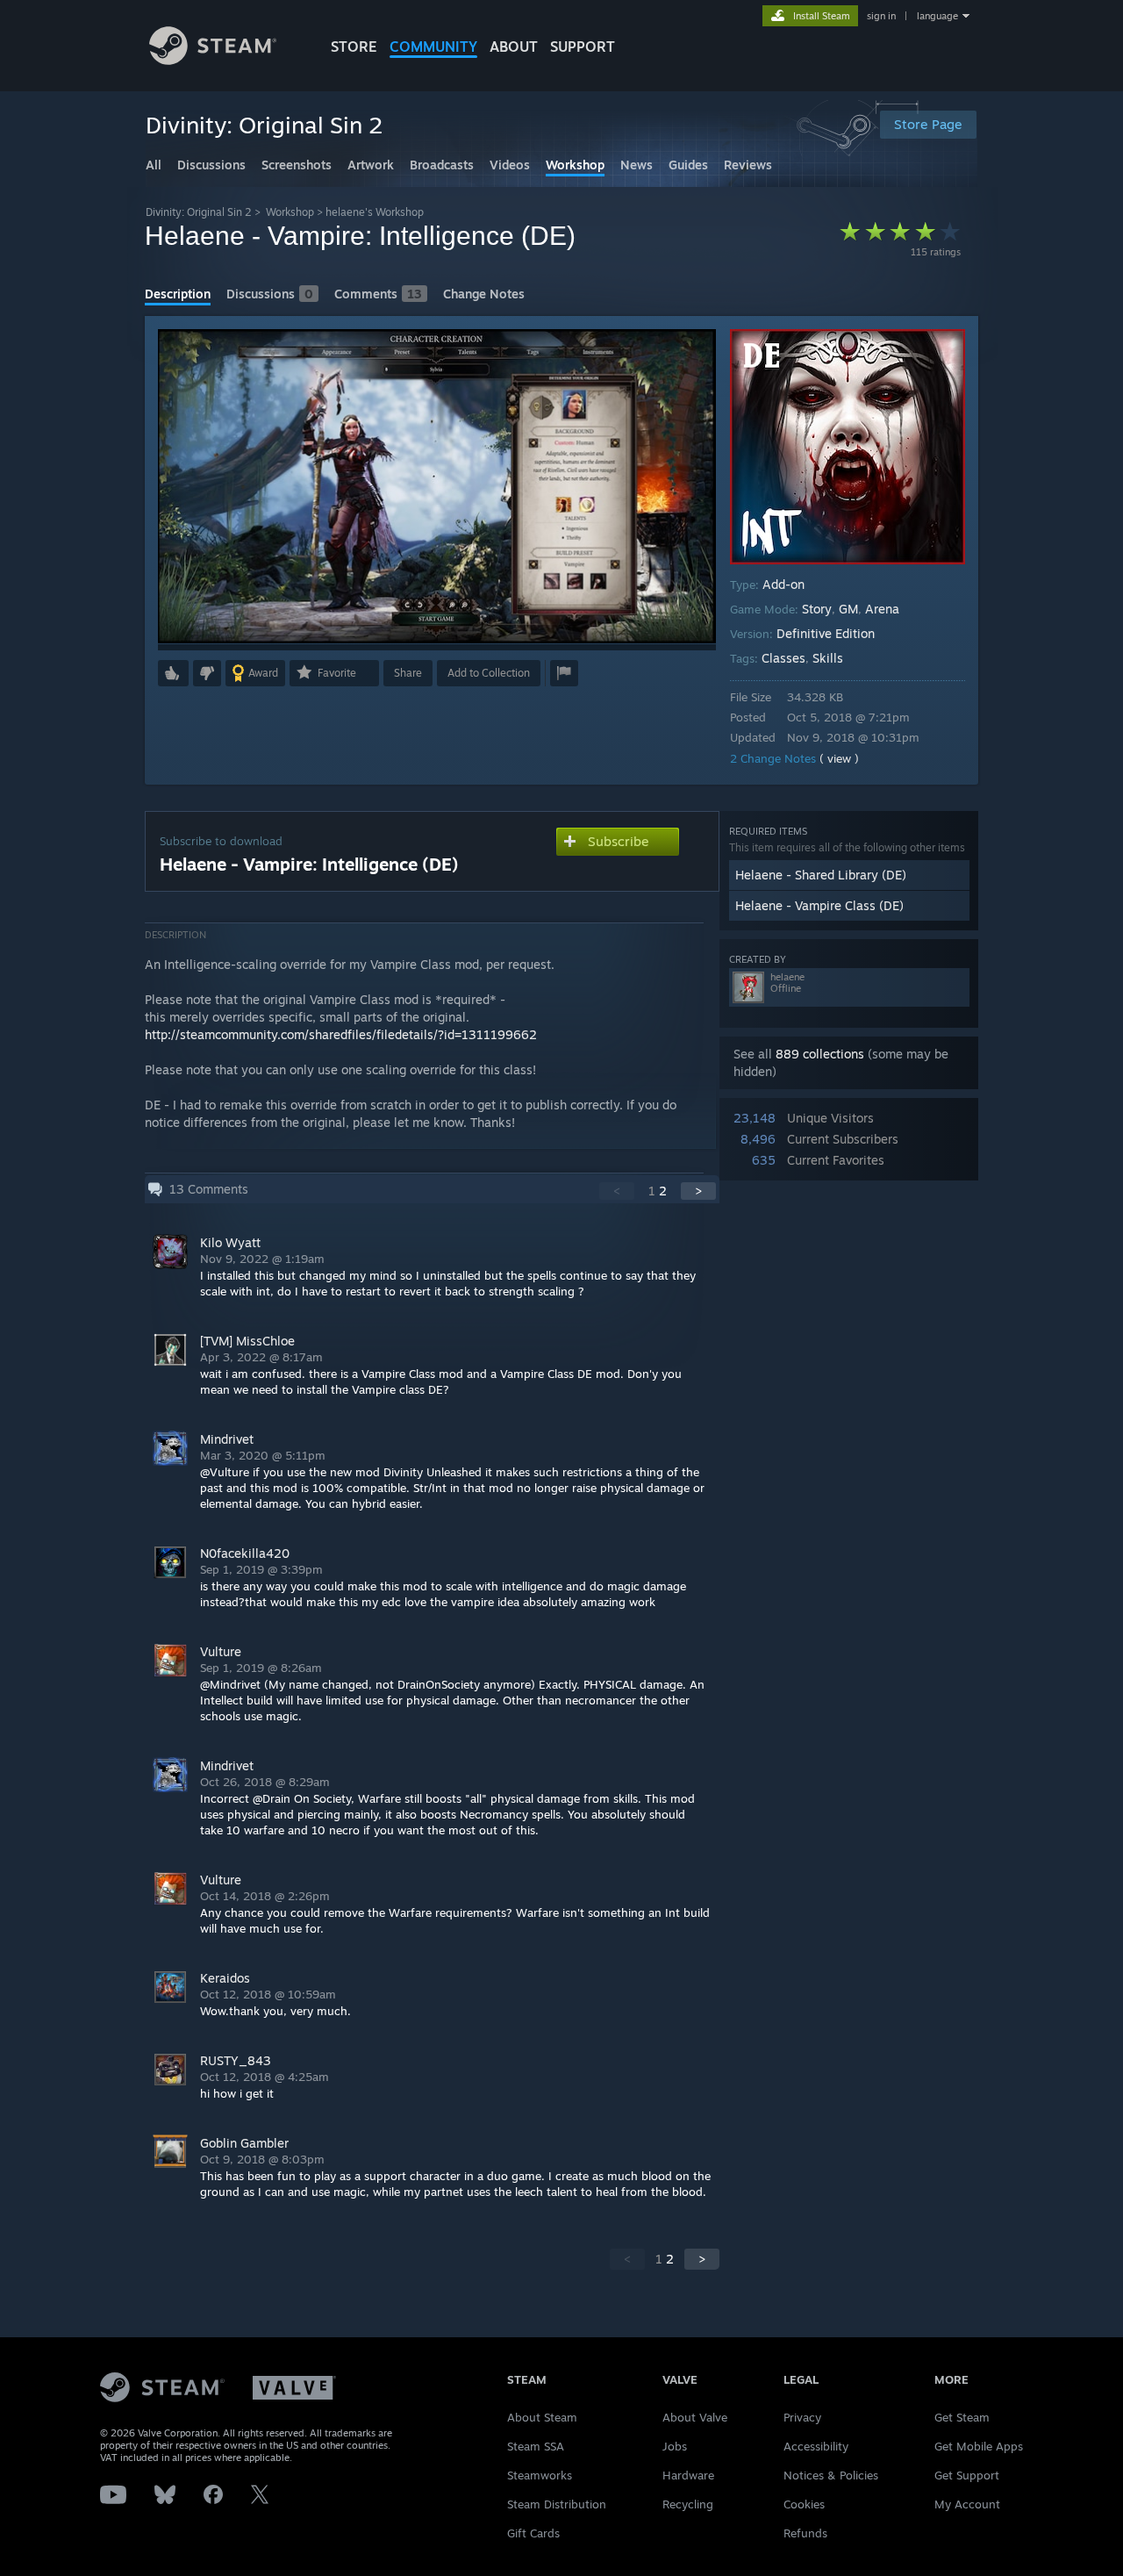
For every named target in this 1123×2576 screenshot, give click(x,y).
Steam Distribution (557, 2504)
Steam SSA (536, 2446)
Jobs (675, 2446)
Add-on (783, 584)
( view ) (839, 758)
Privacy (802, 2417)
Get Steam (962, 2417)
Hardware (688, 2475)
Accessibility (816, 2446)
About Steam (542, 2417)
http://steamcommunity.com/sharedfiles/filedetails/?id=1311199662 (341, 1034)
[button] (173, 673)
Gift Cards (533, 2533)
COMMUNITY (433, 47)
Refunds (805, 2533)
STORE (354, 47)
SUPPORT (583, 47)
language (937, 16)
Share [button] (408, 673)
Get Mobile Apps (979, 2446)
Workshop (290, 212)
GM (848, 609)
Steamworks (540, 2475)
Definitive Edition (826, 633)
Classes (783, 658)
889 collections (820, 1054)
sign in (881, 16)
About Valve (695, 2417)
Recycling (688, 2504)
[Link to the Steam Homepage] (213, 60)
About (514, 47)
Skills (828, 658)
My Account (967, 2504)
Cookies (804, 2504)
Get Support (967, 2475)
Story (817, 609)
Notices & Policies (831, 2475)
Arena (882, 609)
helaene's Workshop (375, 212)
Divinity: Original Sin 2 (199, 212)
